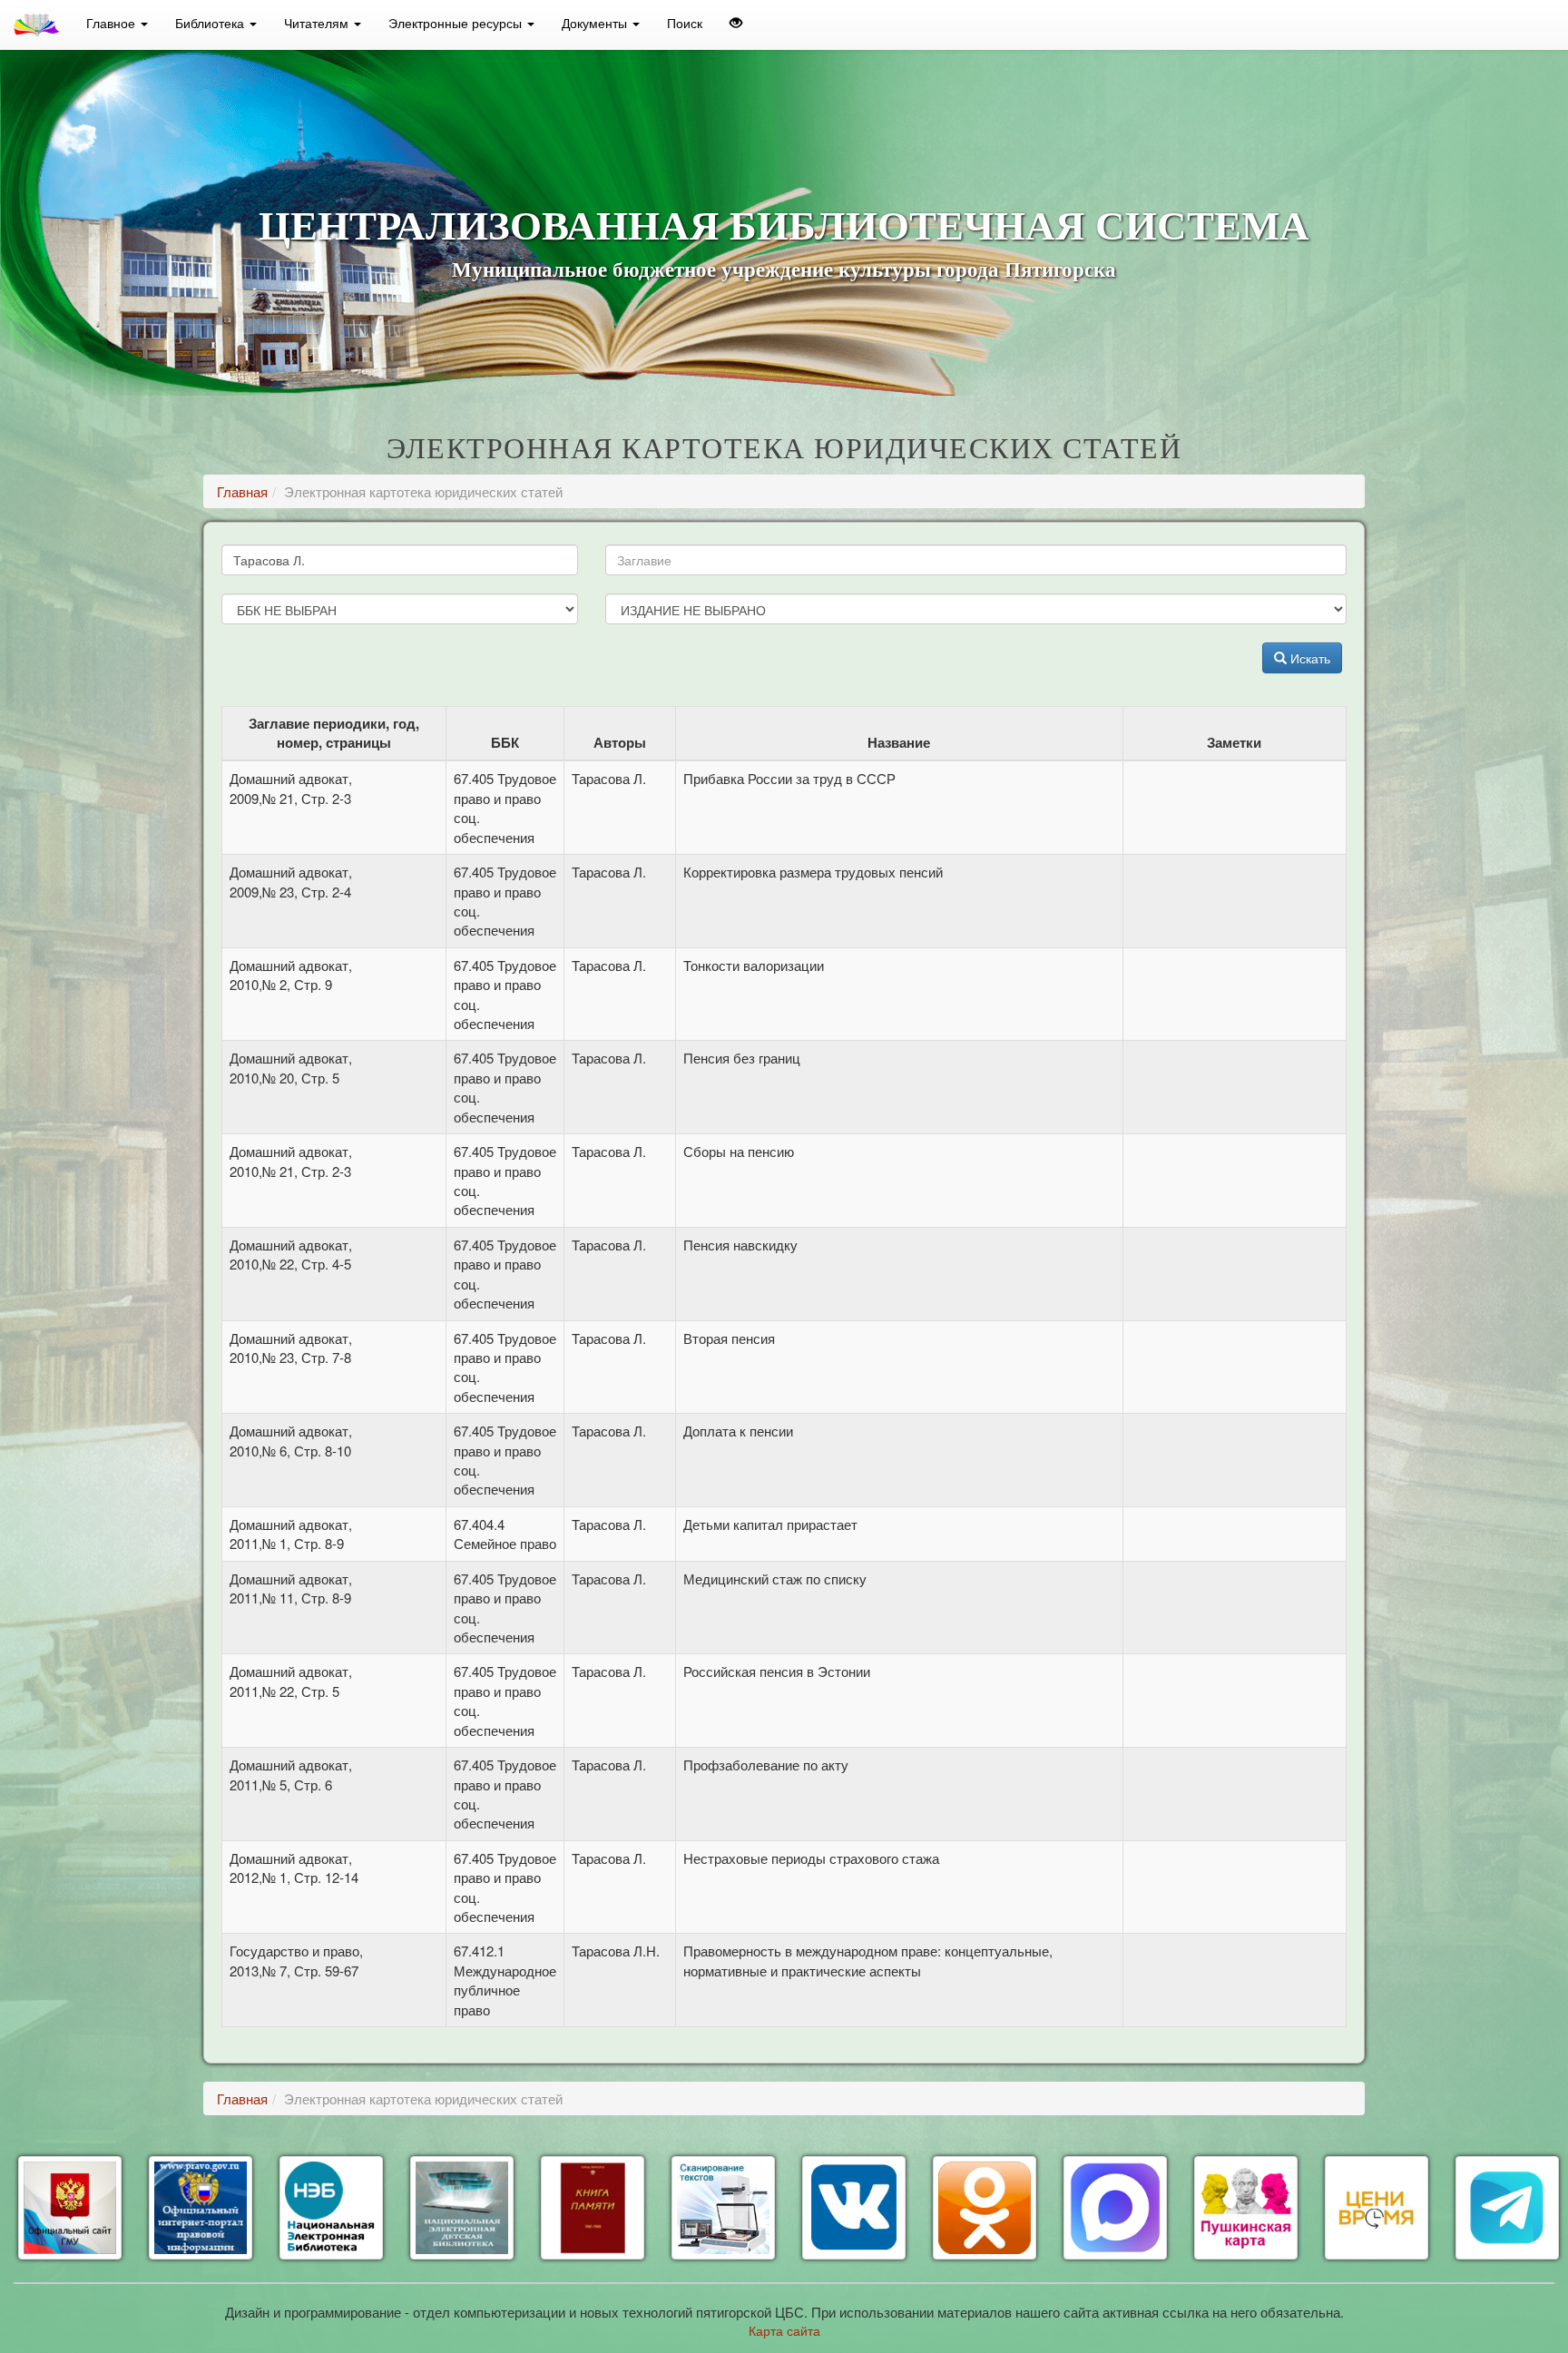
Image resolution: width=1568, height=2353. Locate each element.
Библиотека (211, 23)
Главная (242, 491)
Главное (113, 23)
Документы (596, 23)
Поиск (685, 23)
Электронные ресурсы (457, 23)
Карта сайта (784, 2330)
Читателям (318, 23)
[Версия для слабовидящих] (736, 23)
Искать (1308, 658)
